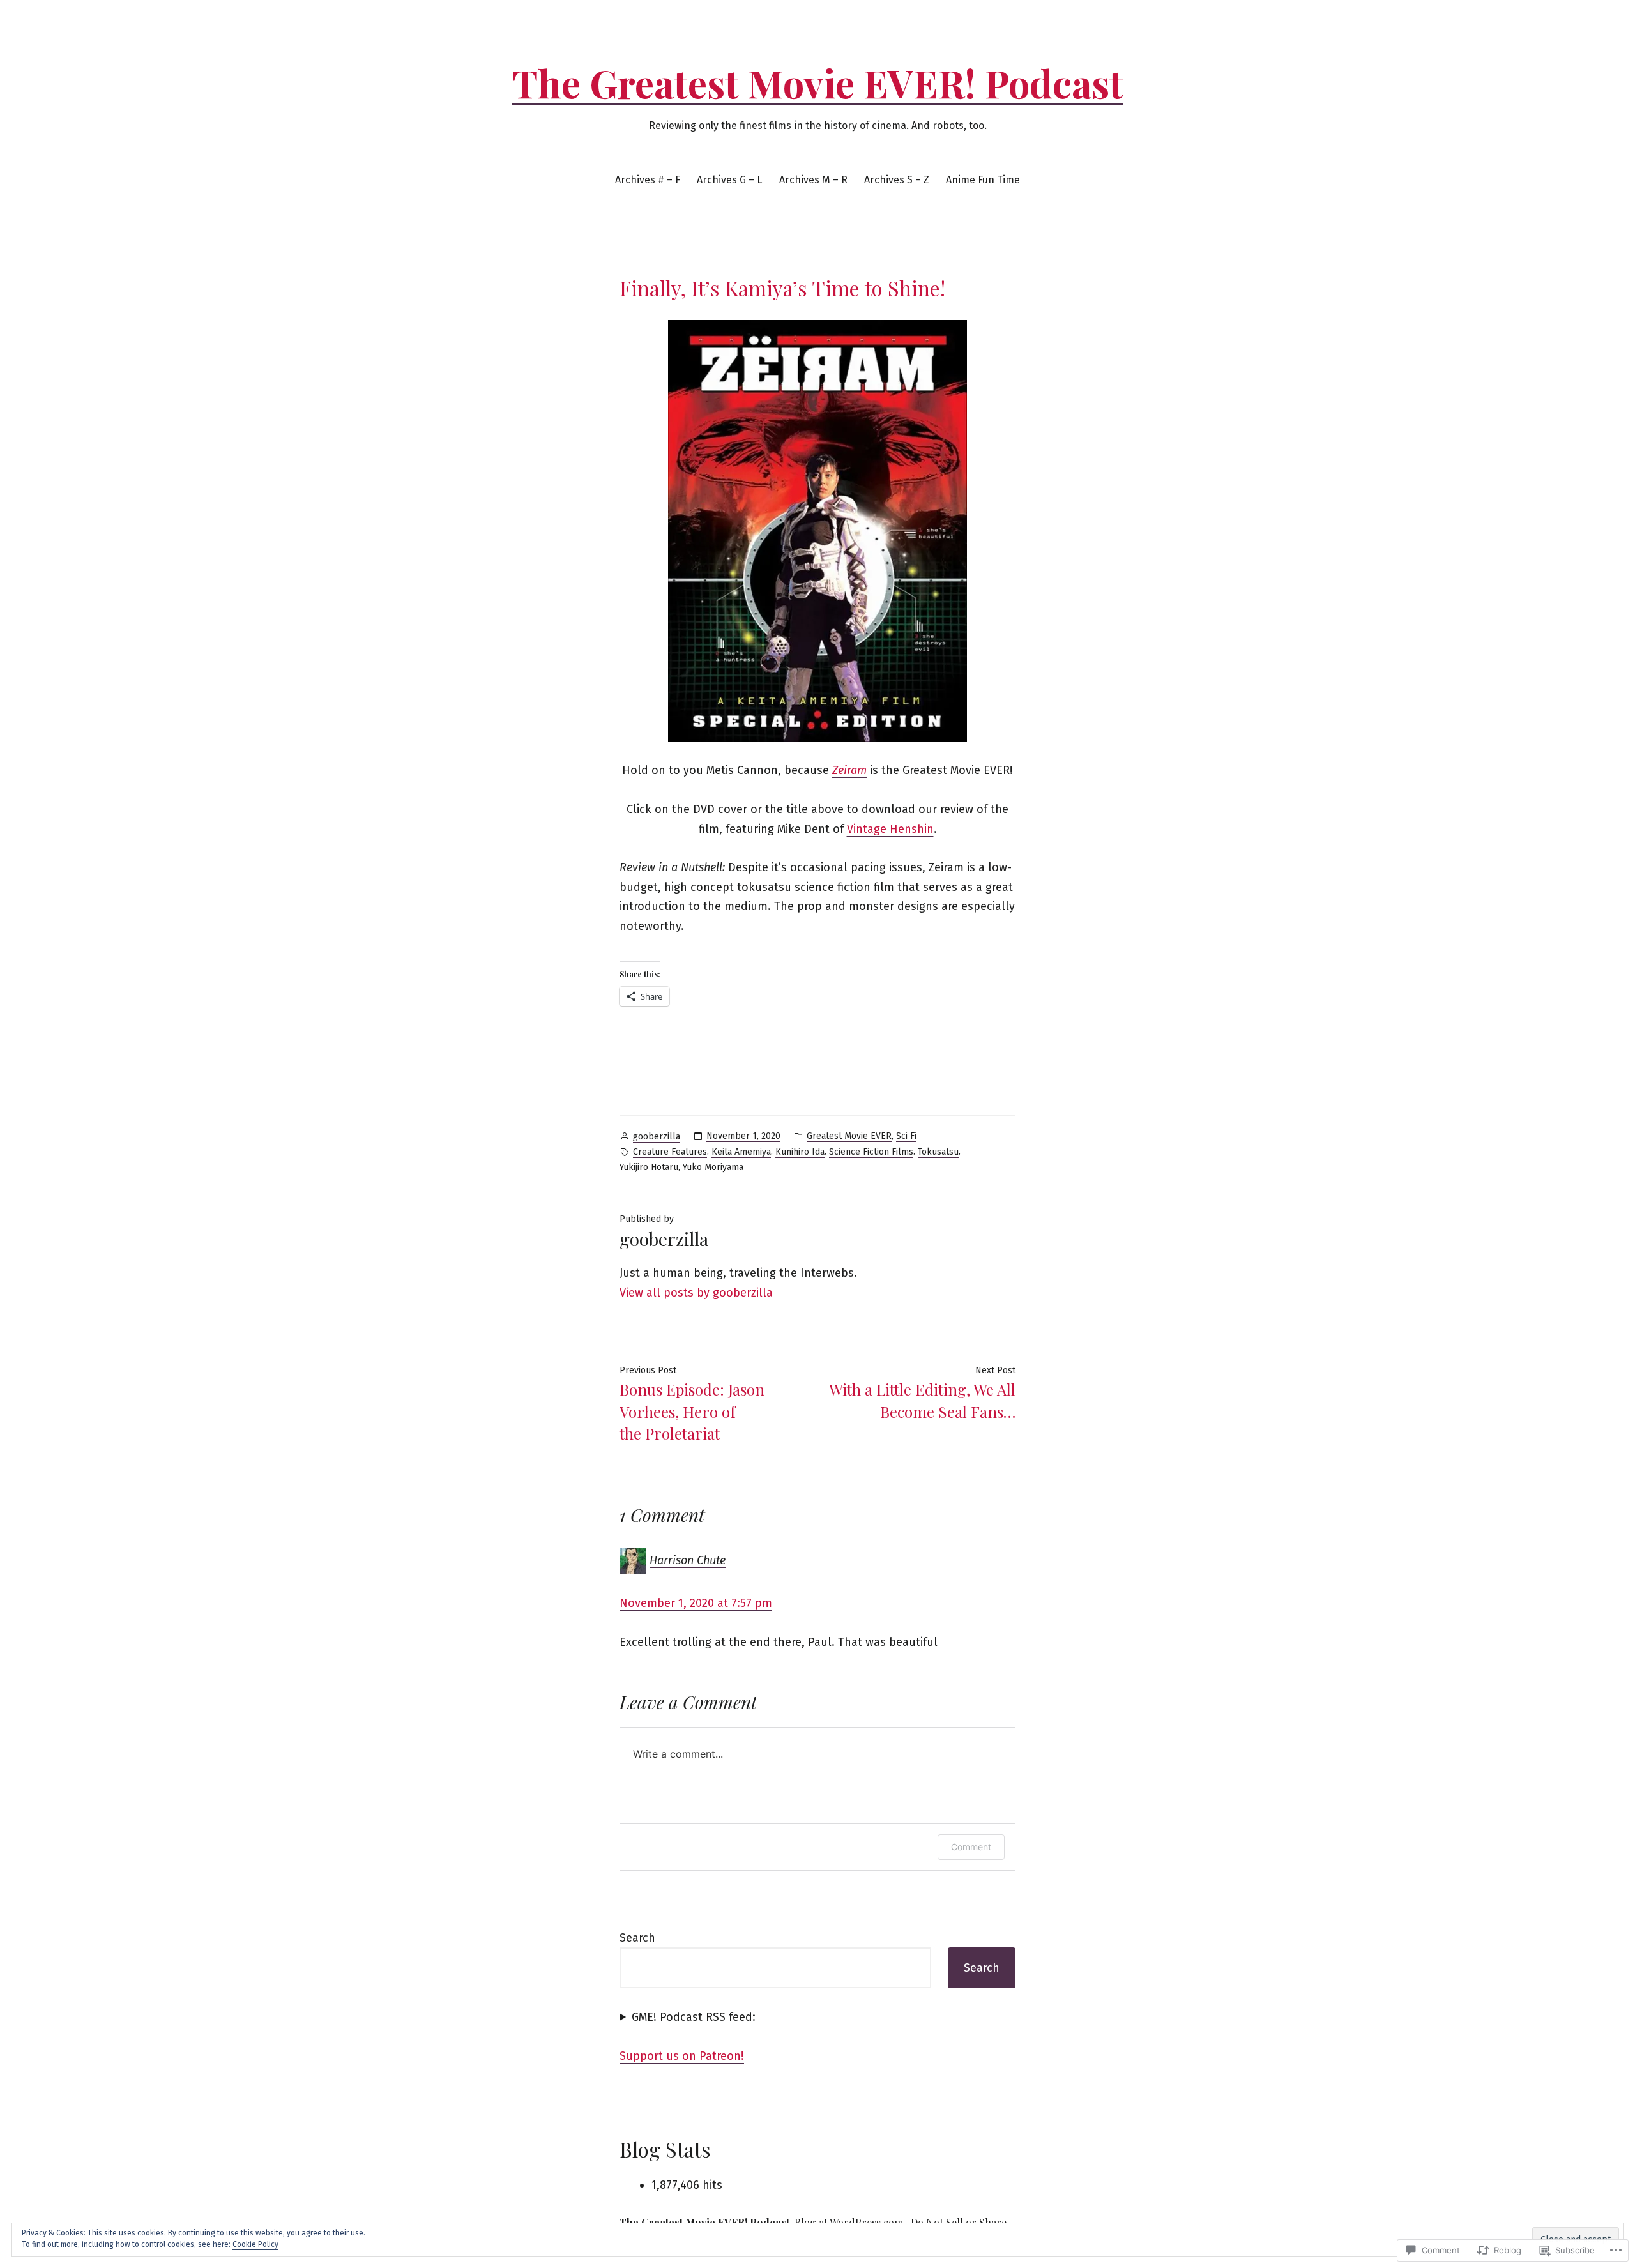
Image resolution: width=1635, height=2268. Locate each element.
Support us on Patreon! (682, 2056)
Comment (971, 1847)
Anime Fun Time (983, 180)
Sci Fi (906, 1136)
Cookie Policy (255, 2244)
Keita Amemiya (741, 1152)
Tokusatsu (938, 1152)
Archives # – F (648, 180)
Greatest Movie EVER (849, 1136)
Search (637, 1938)
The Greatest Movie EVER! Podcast (818, 82)
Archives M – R (813, 180)
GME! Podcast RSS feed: (694, 2017)
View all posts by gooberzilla (696, 1293)
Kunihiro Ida (800, 1152)
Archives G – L (729, 180)
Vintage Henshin (890, 829)
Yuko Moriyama (713, 1167)
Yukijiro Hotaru (649, 1167)
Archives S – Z (897, 180)
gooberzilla (657, 1137)
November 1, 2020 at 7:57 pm (696, 1603)
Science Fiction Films (871, 1152)
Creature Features (670, 1152)
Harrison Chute (688, 1560)
